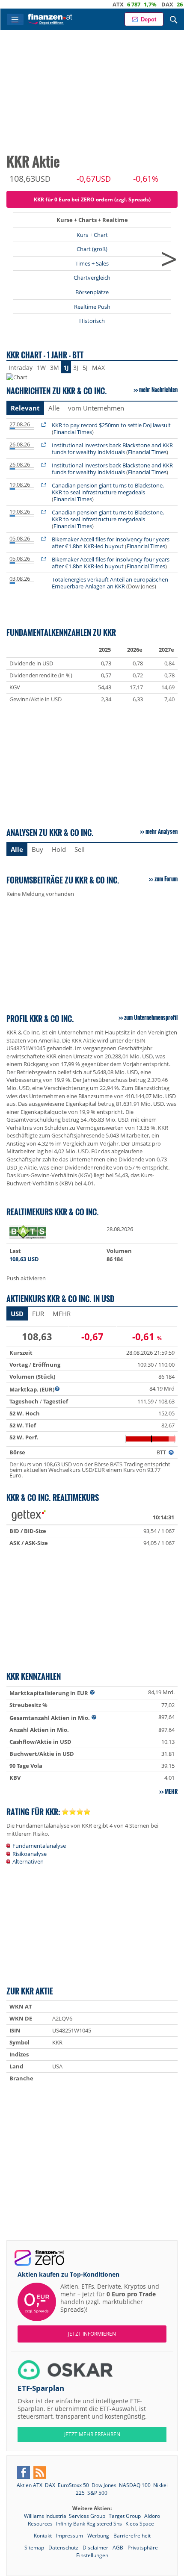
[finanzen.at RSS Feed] (40, 2473)
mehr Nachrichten (158, 390)
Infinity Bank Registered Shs (90, 2524)
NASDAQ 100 (135, 2485)
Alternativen (28, 1861)
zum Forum (166, 879)
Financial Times (73, 432)
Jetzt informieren (92, 2334)
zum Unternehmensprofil (151, 1017)
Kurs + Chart (92, 235)
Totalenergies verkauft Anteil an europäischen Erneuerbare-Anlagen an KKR (110, 583)
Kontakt (43, 2536)
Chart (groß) (92, 249)
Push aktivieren (26, 1278)
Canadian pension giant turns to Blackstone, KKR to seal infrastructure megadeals (108, 489)
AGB (118, 2548)
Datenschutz (63, 2548)
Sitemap (34, 2548)
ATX (95, 4)
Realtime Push (92, 307)
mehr (171, 1791)
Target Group (125, 2516)
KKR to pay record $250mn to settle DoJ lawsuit (111, 425)
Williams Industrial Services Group (65, 2516)
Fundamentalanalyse (39, 1846)
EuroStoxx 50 (73, 2485)
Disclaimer (95, 2548)
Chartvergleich (92, 278)
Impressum (70, 2536)
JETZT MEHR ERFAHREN (92, 2434)
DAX (145, 4)
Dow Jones (104, 2485)
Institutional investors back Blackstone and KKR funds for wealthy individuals (112, 449)
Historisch (92, 321)
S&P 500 (97, 2493)
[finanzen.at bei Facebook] (24, 2473)
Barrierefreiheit (132, 2536)
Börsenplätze (92, 292)
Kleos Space (140, 2524)
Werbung (98, 2536)
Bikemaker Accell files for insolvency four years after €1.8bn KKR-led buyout (111, 543)
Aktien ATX (30, 2485)
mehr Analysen (162, 831)
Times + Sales (92, 263)
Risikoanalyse (30, 1854)
